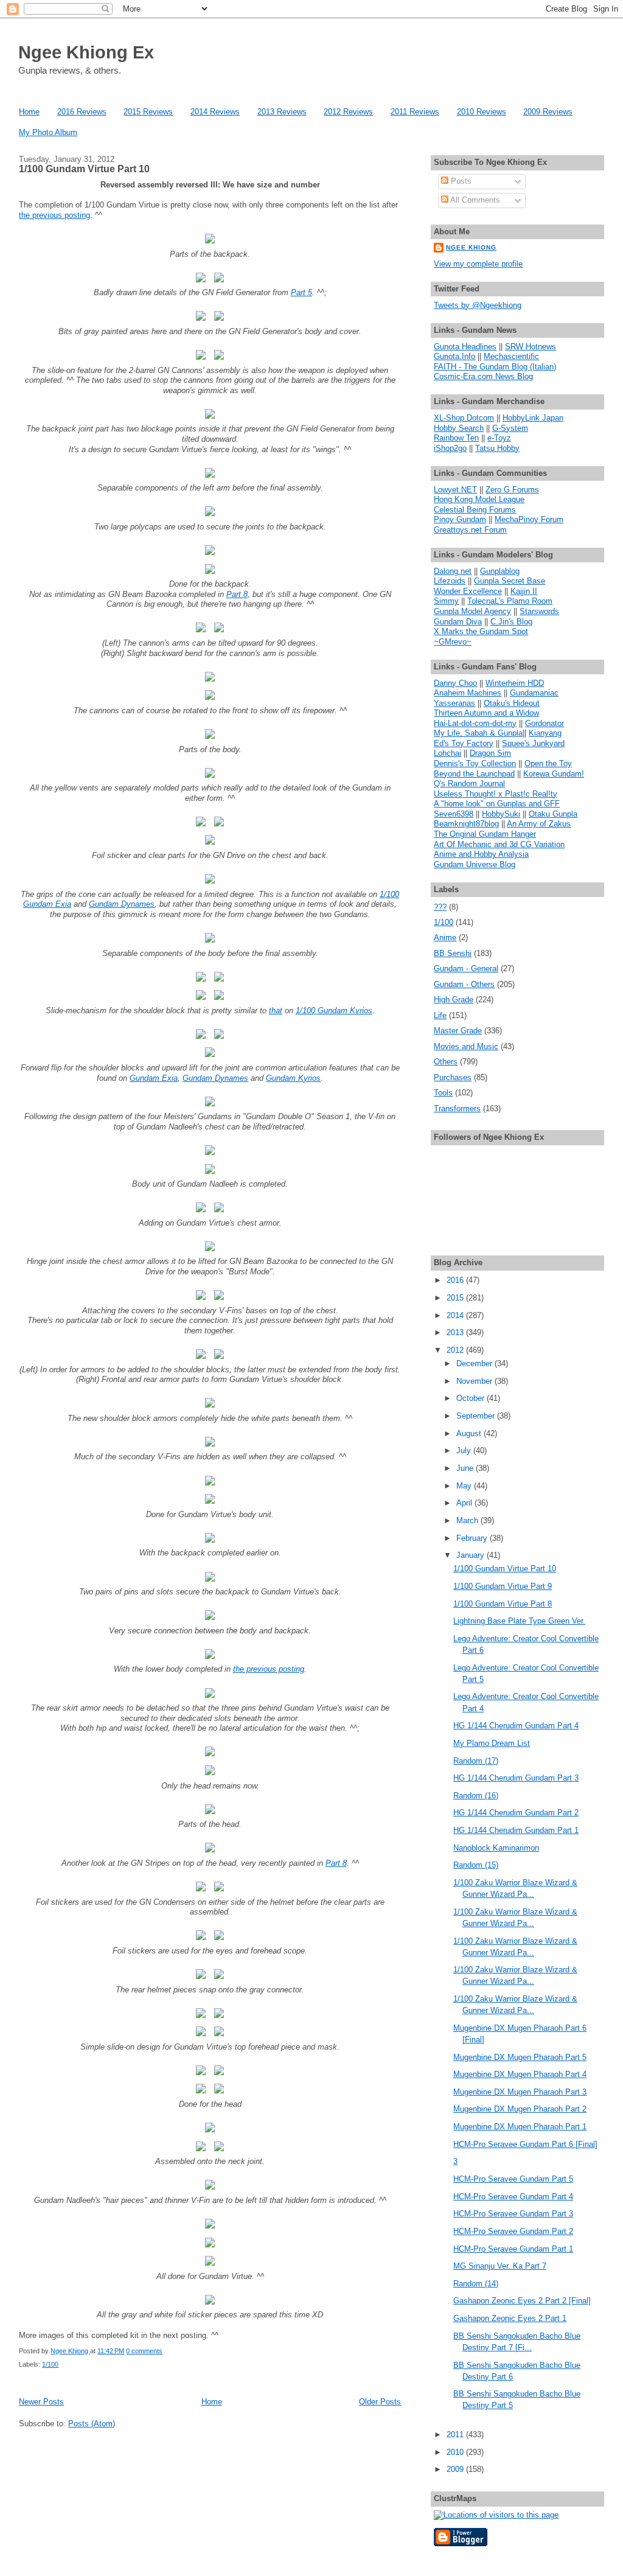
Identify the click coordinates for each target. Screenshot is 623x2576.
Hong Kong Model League (479, 499)
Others (446, 1062)
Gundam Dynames (122, 904)
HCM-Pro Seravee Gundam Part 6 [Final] (525, 2144)
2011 (456, 2435)
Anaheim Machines (468, 693)
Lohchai (447, 753)
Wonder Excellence (468, 591)
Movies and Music (466, 1046)
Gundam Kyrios (293, 1078)
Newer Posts (41, 2402)
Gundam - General (466, 969)
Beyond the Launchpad (474, 774)
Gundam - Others (464, 984)
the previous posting (54, 215)
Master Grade (458, 1031)
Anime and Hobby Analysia (481, 854)
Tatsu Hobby (497, 448)
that (276, 1011)
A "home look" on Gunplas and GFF (497, 804)
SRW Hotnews (531, 347)
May (465, 1486)
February (473, 1538)
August (470, 1433)
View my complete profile (478, 264)
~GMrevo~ (453, 642)
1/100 (50, 2364)
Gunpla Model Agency (472, 611)
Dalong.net (453, 571)
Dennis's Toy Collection (475, 763)
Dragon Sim (490, 753)
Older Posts (380, 2402)
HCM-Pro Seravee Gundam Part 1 (513, 2249)
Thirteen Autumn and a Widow (486, 713)
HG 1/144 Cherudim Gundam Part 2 (516, 1813)
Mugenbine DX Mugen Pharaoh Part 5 (520, 2057)
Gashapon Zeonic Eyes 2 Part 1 (510, 2318)
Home (29, 112)
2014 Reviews (215, 112)
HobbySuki (501, 814)
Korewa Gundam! (554, 774)
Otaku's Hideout (512, 703)
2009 (456, 2469)
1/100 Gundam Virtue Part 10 (84, 169)
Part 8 (237, 594)
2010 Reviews (482, 112)
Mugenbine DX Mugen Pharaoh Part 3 (520, 2092)
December (475, 1363)
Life (440, 1015)
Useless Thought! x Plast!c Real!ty (496, 794)
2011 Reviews (415, 112)
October (472, 1398)
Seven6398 (454, 814)
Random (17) (476, 1761)
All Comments (474, 200)
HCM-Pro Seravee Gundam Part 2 (513, 2231)
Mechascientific (511, 356)
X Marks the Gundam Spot (481, 631)
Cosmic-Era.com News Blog (483, 376)
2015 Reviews (148, 112)
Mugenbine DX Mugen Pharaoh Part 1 (520, 2127)
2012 (456, 1350)
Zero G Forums (512, 490)
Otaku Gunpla (553, 814)
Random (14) (476, 2284)
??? (440, 907)
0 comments (144, 2351)
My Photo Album (48, 132)
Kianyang (545, 733)
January (472, 1555)
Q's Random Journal (469, 784)
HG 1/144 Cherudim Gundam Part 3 (516, 1778)
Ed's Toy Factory (464, 743)
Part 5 (301, 292)
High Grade (454, 1000)
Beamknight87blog (466, 824)
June (466, 1468)
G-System (510, 428)
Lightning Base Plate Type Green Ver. (519, 1621)
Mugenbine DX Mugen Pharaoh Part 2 (520, 2109)
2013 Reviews (282, 112)
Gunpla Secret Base (510, 581)
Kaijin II (524, 591)
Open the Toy (548, 763)
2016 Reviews (82, 112)
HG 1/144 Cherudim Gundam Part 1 (516, 1830)
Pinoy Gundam (460, 519)
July (465, 1450)
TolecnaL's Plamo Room (510, 601)
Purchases (453, 1077)
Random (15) (476, 1865)
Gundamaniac (534, 693)
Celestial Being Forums (475, 510)
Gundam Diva (458, 622)
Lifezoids (450, 581)
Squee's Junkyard (533, 743)
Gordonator (545, 723)
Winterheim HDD (515, 683)
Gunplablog (500, 571)
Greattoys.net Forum (470, 530)
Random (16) (476, 1796)
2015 (456, 1298)
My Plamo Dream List (492, 1743)
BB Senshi (453, 953)
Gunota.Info (454, 356)
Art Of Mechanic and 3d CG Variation (499, 844)
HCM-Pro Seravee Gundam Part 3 (513, 2214)
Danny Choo (455, 683)
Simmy (446, 601)
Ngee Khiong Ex (86, 52)
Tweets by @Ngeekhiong (478, 305)
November (475, 1381)
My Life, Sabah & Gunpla (478, 733)
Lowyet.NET (455, 490)
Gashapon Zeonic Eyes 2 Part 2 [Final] (522, 2301)
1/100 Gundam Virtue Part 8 (503, 1604)
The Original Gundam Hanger (485, 834)
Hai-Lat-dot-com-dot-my (475, 723)
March (468, 1520)
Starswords (539, 611)
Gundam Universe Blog (475, 864)
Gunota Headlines (465, 347)
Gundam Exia (154, 1078)
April (465, 1503)
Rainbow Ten (456, 438)
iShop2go (450, 448)
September (477, 1416)
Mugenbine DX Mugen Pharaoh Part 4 (520, 2074)
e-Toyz (499, 438)
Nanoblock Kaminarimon (496, 1848)
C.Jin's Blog (511, 622)
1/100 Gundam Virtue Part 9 (503, 1586)
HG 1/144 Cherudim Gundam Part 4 (516, 1726)
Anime (445, 937)
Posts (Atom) (92, 2424)
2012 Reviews (348, 112)
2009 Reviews (548, 112)
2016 (456, 1280)
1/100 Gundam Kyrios (334, 1011)
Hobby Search (459, 428)
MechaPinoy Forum (529, 519)
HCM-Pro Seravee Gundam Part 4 (513, 2197)
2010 (456, 2452)
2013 (456, 1332)
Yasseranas (454, 703)
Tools (443, 1093)
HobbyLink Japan (533, 418)
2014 (456, 1315)
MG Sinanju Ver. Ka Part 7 (500, 2266)
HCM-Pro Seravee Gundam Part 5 (513, 2179)
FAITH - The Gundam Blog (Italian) (495, 367)
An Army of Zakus (539, 824)
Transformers (457, 1108)
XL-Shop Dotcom (464, 418)
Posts (460, 181)
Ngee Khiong (70, 2351)
